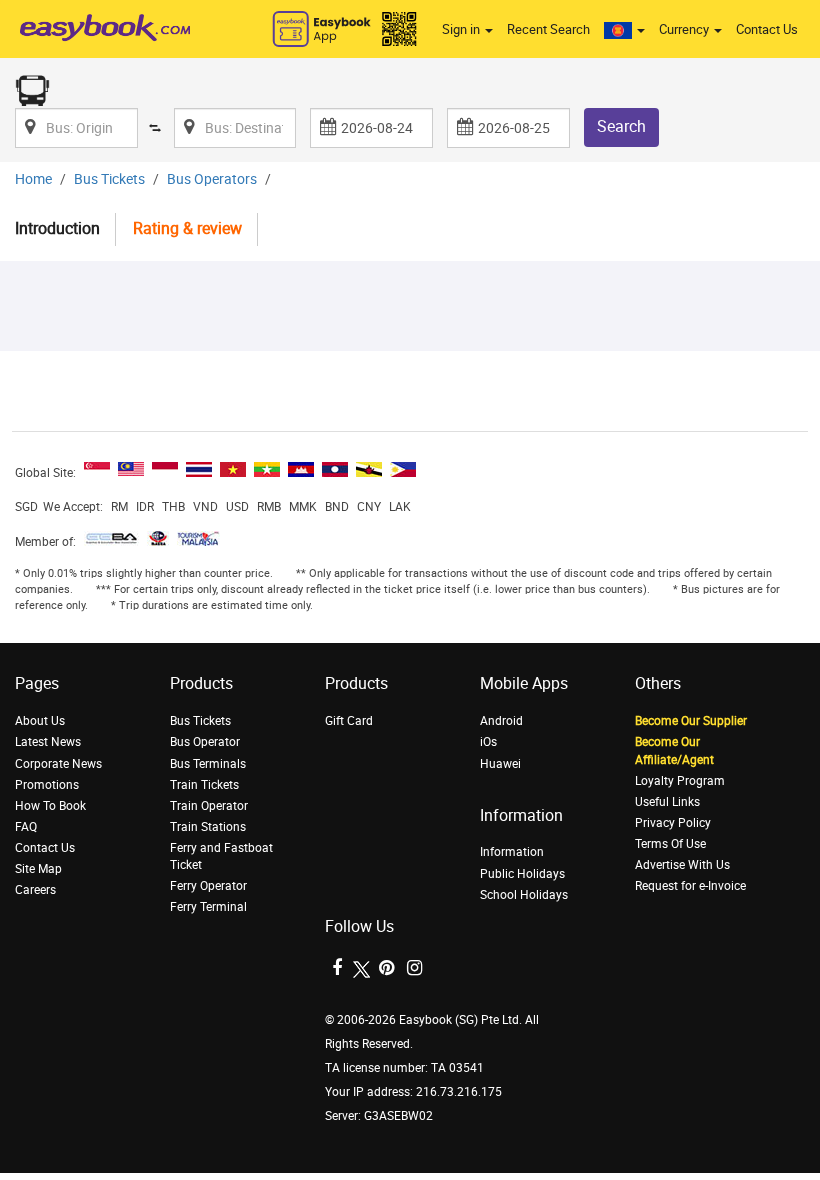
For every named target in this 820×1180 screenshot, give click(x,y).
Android (501, 721)
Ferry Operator (208, 886)
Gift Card (349, 721)
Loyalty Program (680, 781)
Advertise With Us (682, 865)
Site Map (38, 869)
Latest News (48, 742)
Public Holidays (522, 874)
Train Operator (209, 806)
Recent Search (548, 29)
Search (621, 126)
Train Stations (208, 827)
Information (512, 852)
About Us (40, 721)
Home (33, 179)
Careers (35, 890)
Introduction (57, 228)
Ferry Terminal (208, 907)
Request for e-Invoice (690, 886)
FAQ (26, 827)
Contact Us (767, 29)
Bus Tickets (109, 179)
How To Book (50, 806)
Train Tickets (204, 785)
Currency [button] (685, 29)
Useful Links (667, 802)
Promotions (47, 785)
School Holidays (524, 895)
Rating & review (187, 228)
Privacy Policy (673, 823)
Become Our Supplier (691, 721)
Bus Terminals (208, 764)
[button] (624, 30)
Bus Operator (205, 742)
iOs (488, 742)
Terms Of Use (670, 844)
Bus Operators (212, 179)
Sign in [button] (462, 29)
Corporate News (58, 764)
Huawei (500, 764)
